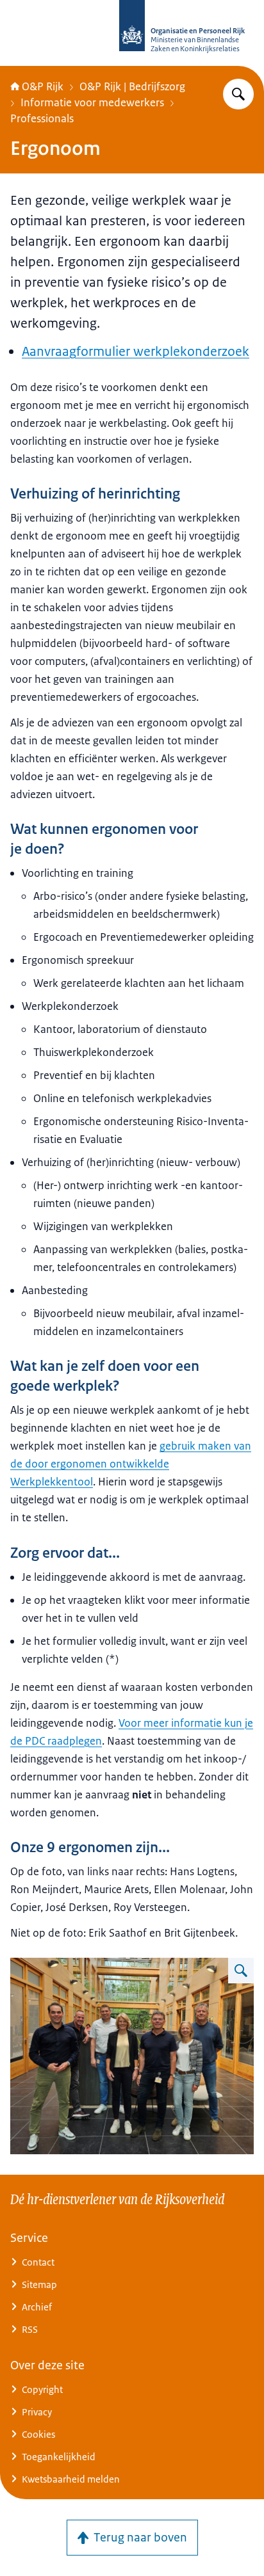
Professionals (42, 118)
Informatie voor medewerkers (92, 102)
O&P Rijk (43, 86)
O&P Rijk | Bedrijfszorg (132, 86)
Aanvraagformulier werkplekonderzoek (136, 351)
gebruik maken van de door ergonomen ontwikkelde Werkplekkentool (131, 1464)
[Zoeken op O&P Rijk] (238, 94)
